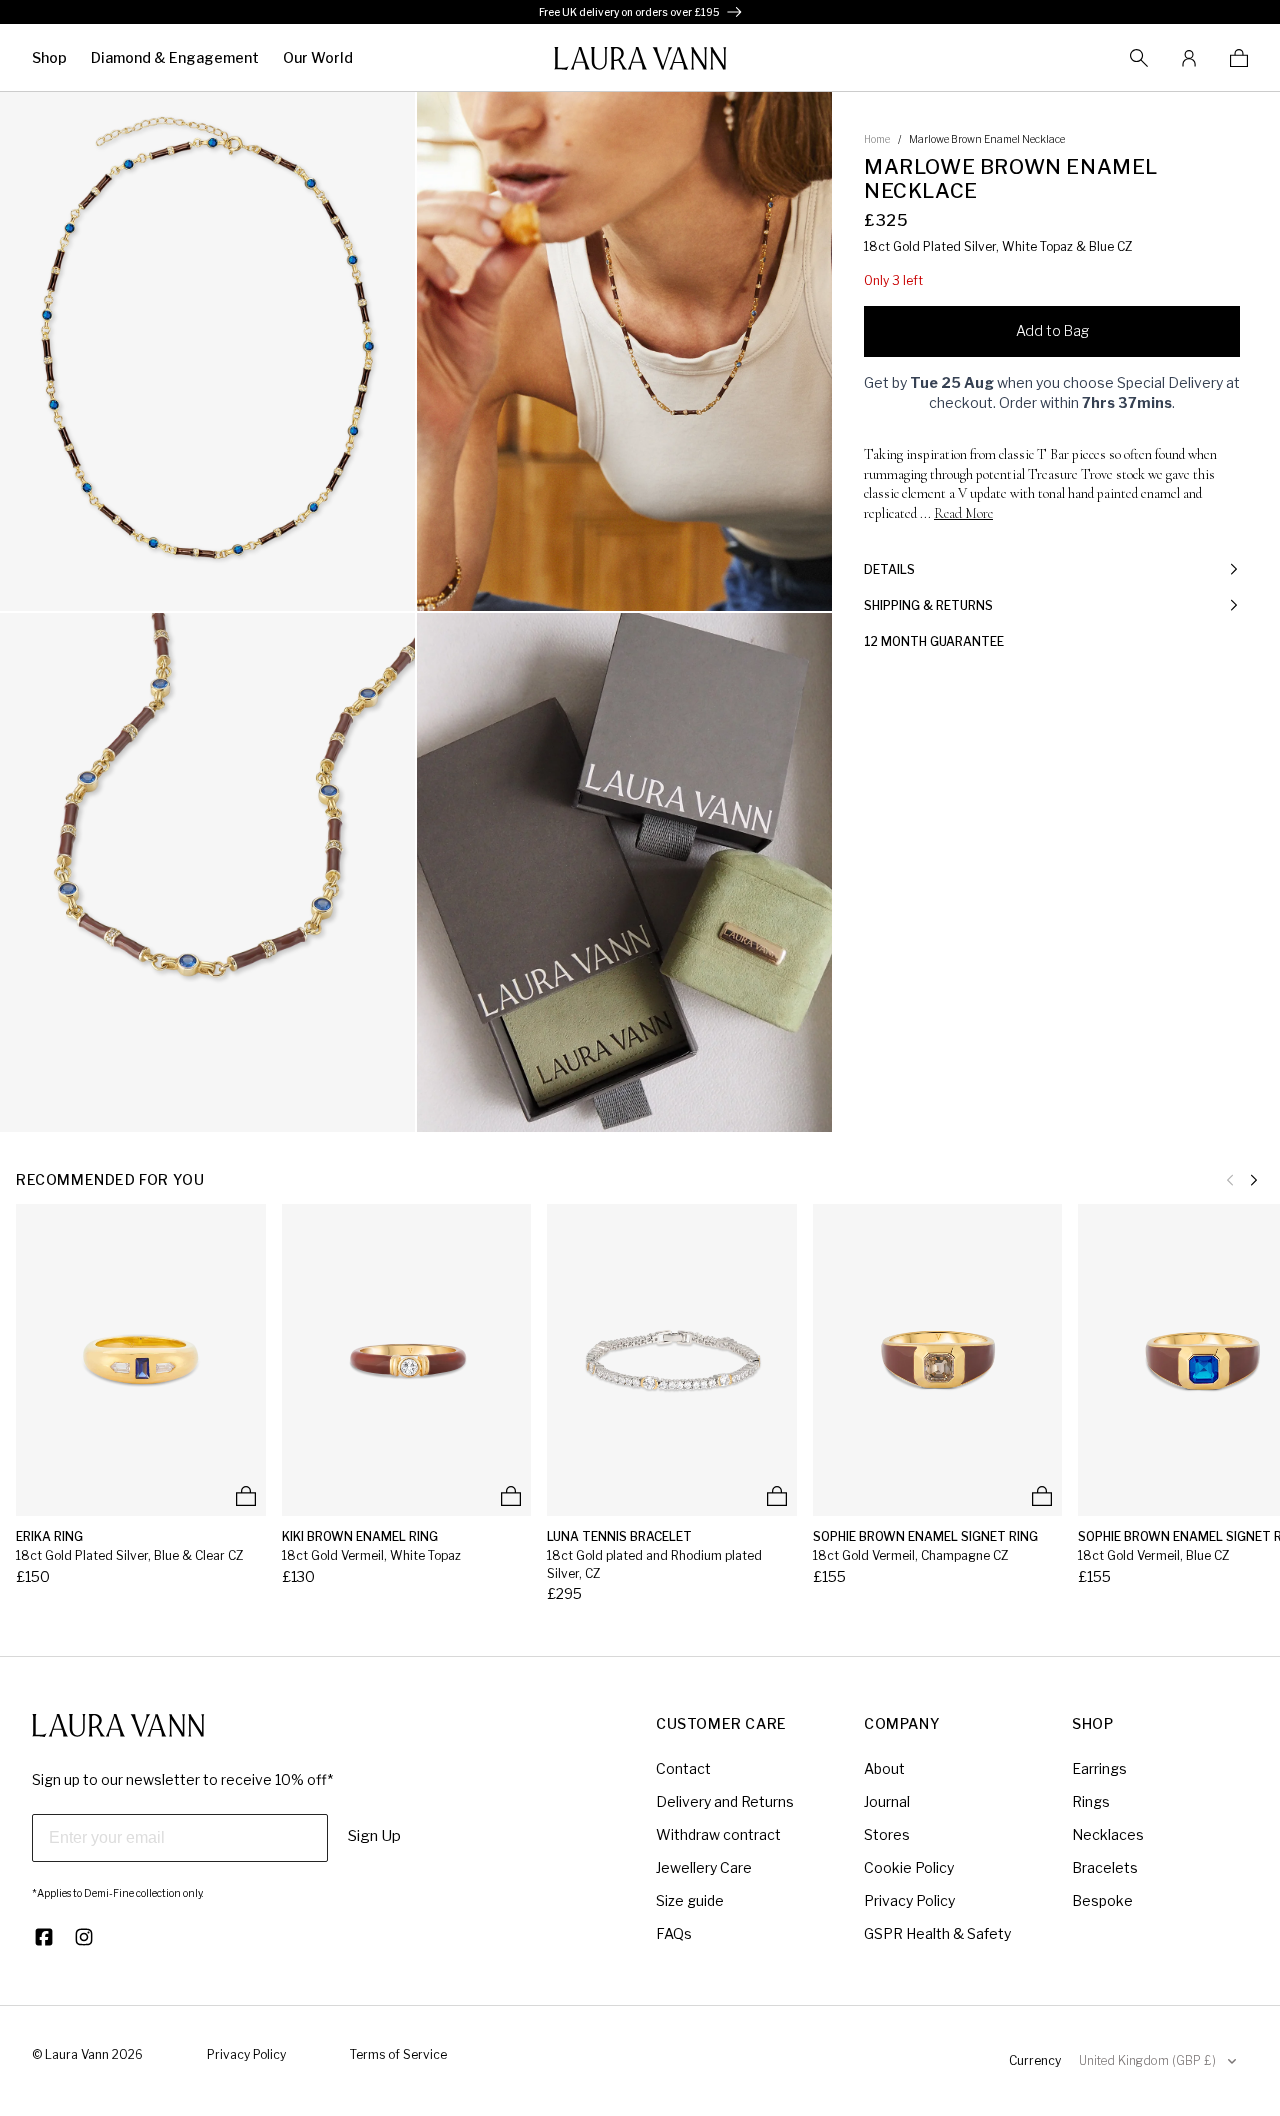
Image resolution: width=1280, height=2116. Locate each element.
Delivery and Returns (725, 1801)
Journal (887, 1801)
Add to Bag (1052, 330)
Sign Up (374, 1836)
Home (877, 139)
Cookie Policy (909, 1867)
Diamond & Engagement (175, 57)
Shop (49, 57)
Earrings (1099, 1768)
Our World (318, 57)
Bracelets (1105, 1867)
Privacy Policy (909, 1900)
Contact (683, 1768)
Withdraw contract (718, 1834)
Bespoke (1102, 1900)
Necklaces (1108, 1834)
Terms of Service (398, 2054)
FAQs (674, 1933)
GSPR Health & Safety (937, 1933)
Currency (1035, 2060)
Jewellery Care (704, 1867)
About (884, 1768)
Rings (1091, 1801)
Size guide (690, 1900)
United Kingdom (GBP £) (1147, 2060)
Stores (887, 1834)
